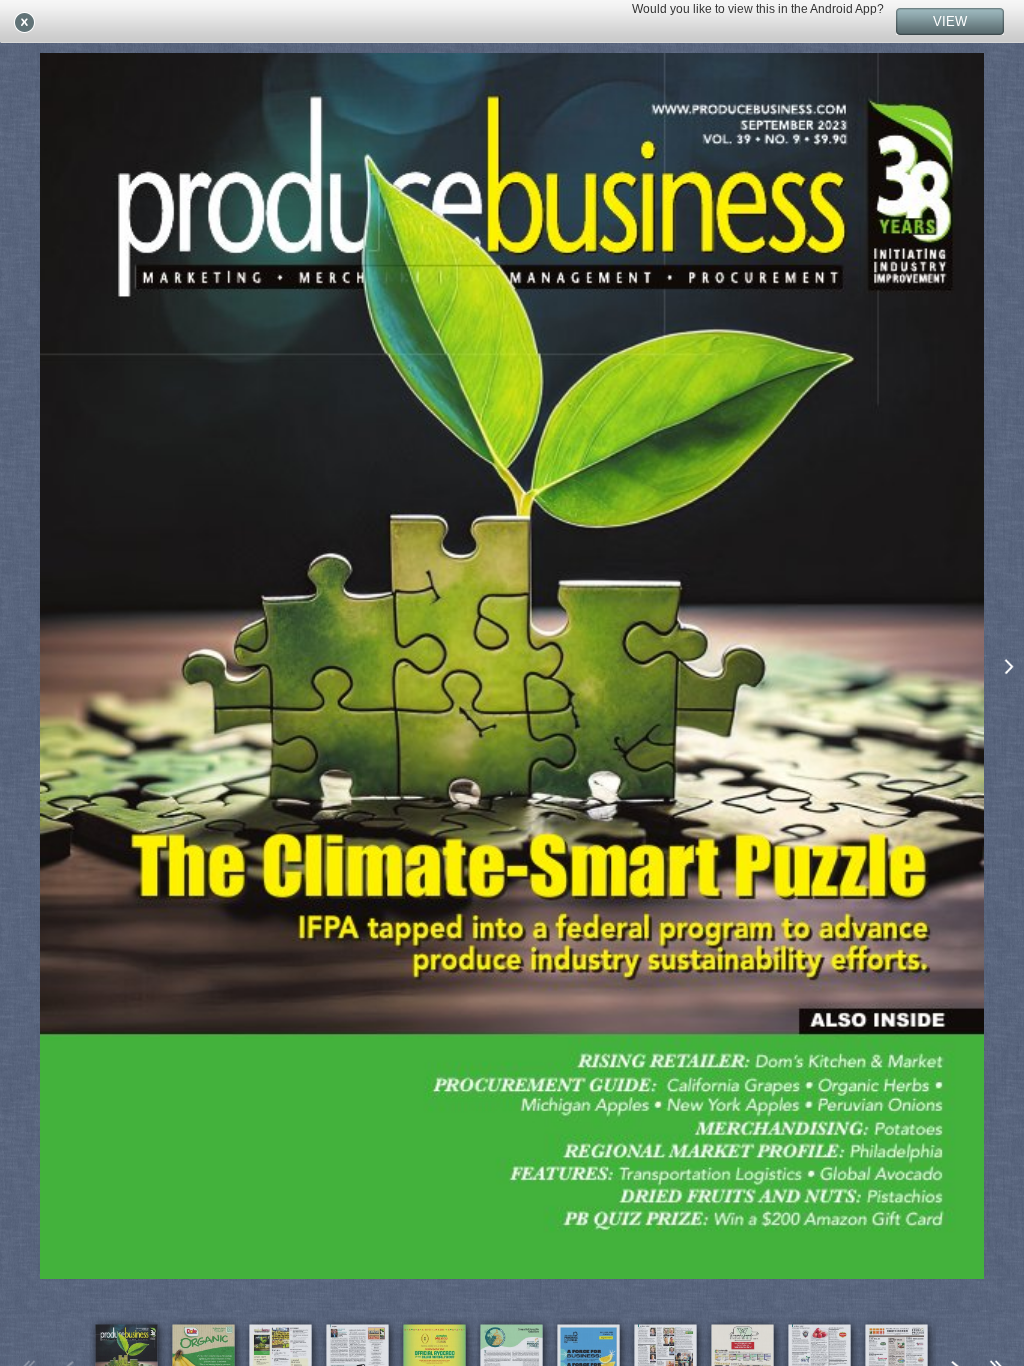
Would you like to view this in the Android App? (758, 9)
